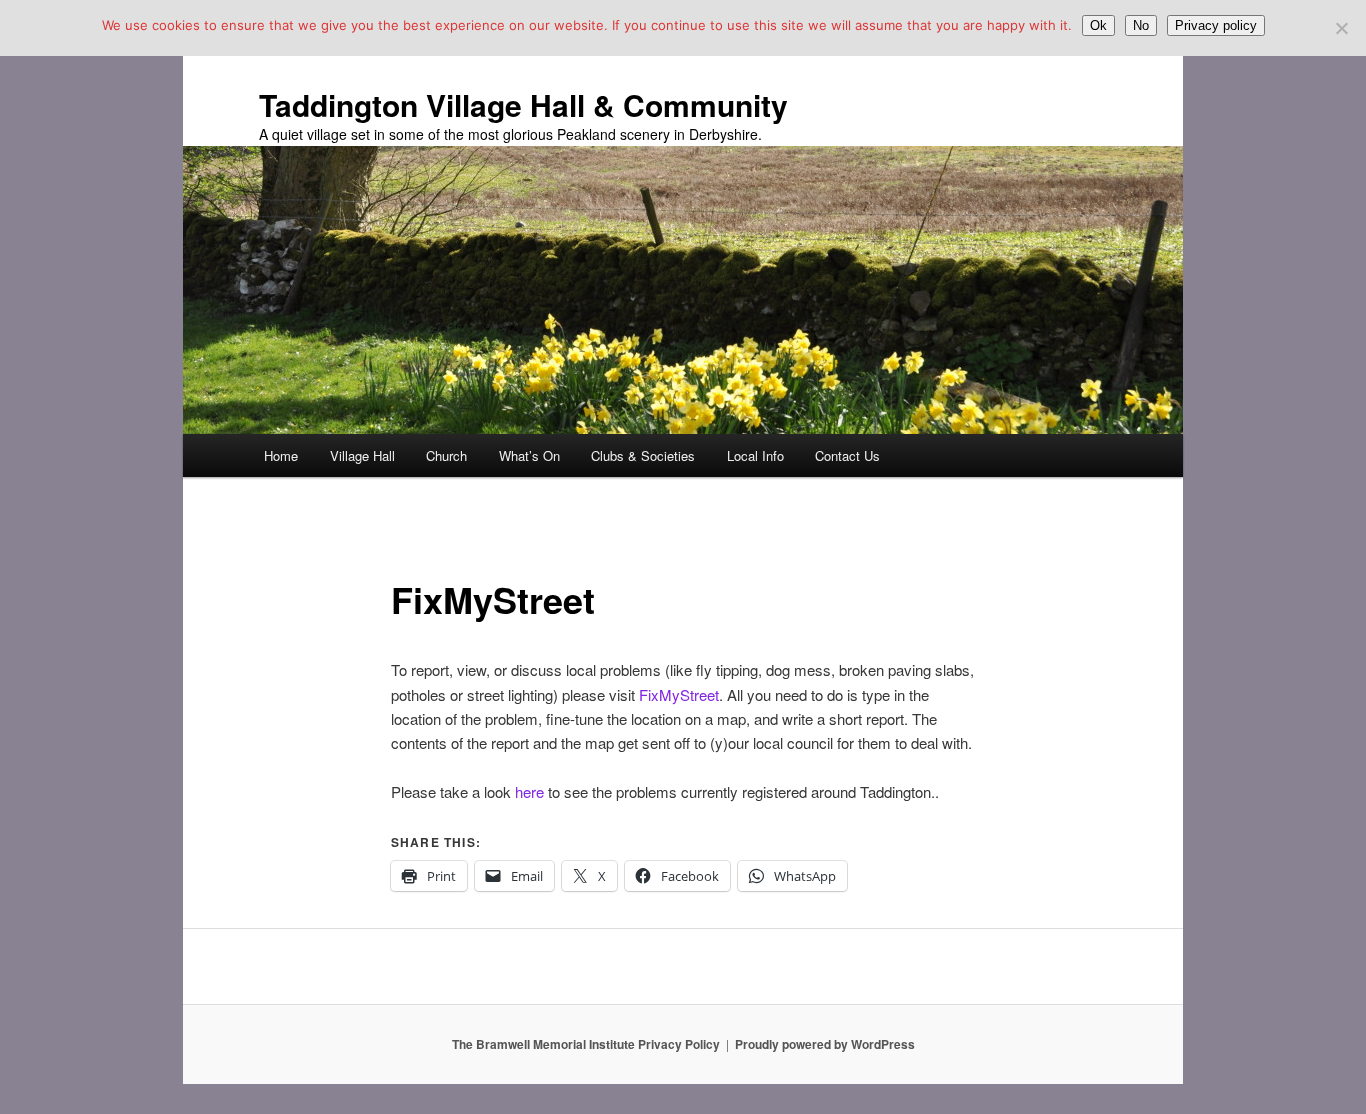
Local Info (755, 455)
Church (446, 455)
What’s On (529, 455)
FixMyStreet (677, 694)
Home (281, 455)
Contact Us (847, 455)
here (529, 791)
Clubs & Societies (643, 455)
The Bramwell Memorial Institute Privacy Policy (586, 1044)
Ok (1098, 25)
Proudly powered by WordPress (825, 1044)
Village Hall (362, 455)
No (1141, 25)
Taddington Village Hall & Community (523, 104)
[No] (1341, 28)
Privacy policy (1216, 25)
